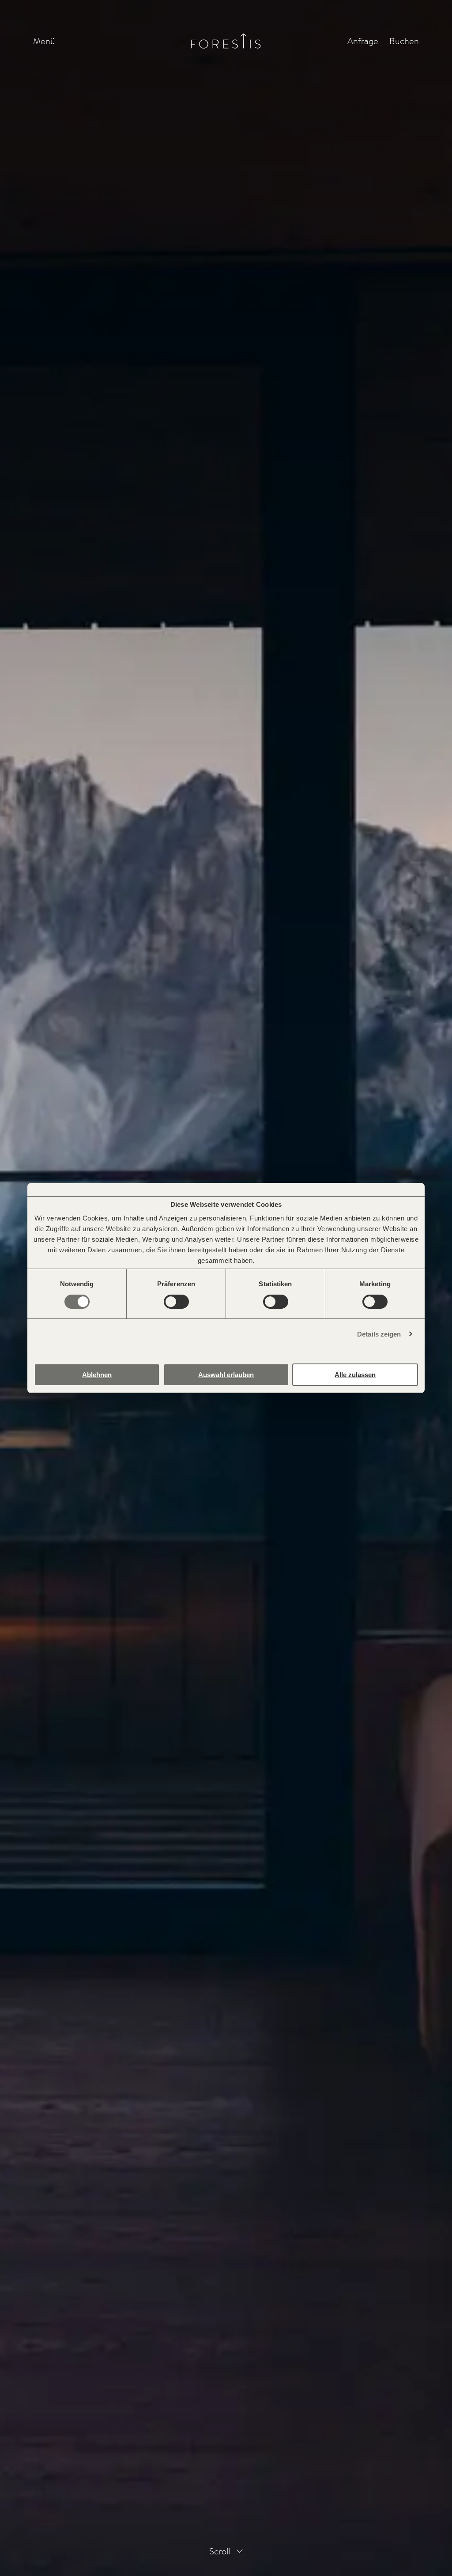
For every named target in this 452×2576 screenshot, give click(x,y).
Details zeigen (379, 1334)
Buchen (404, 41)
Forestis (226, 41)
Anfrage (363, 41)
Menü (44, 41)
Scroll (220, 2551)
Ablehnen (97, 1375)
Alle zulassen (355, 1375)
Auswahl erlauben (226, 1375)
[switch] (176, 1302)
